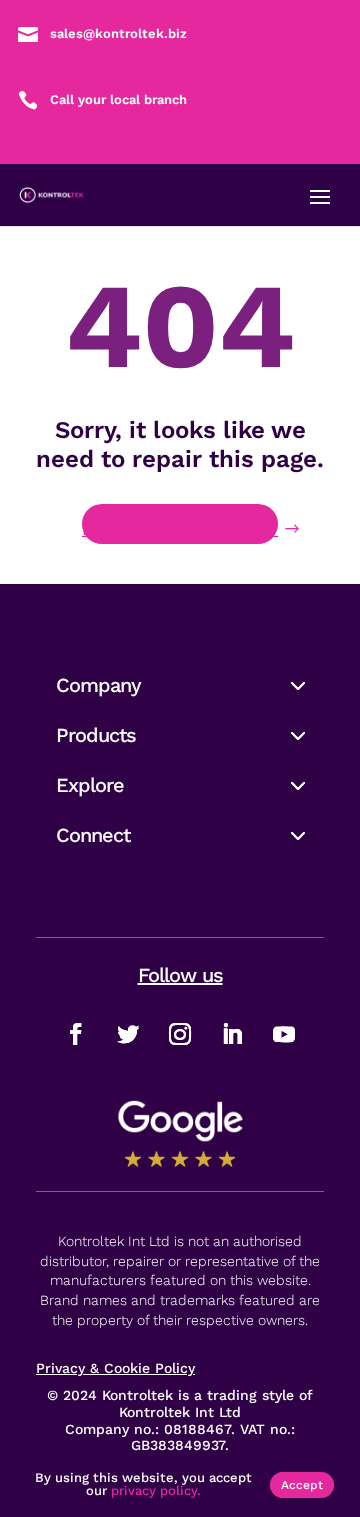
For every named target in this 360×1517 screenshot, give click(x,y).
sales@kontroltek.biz (118, 33)
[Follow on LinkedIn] (232, 1034)
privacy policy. (156, 1490)
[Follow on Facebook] (76, 1034)
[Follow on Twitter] (128, 1034)
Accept (302, 1485)
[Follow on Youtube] (284, 1034)
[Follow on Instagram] (180, 1034)
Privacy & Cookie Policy (115, 1368)
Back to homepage (180, 528)
